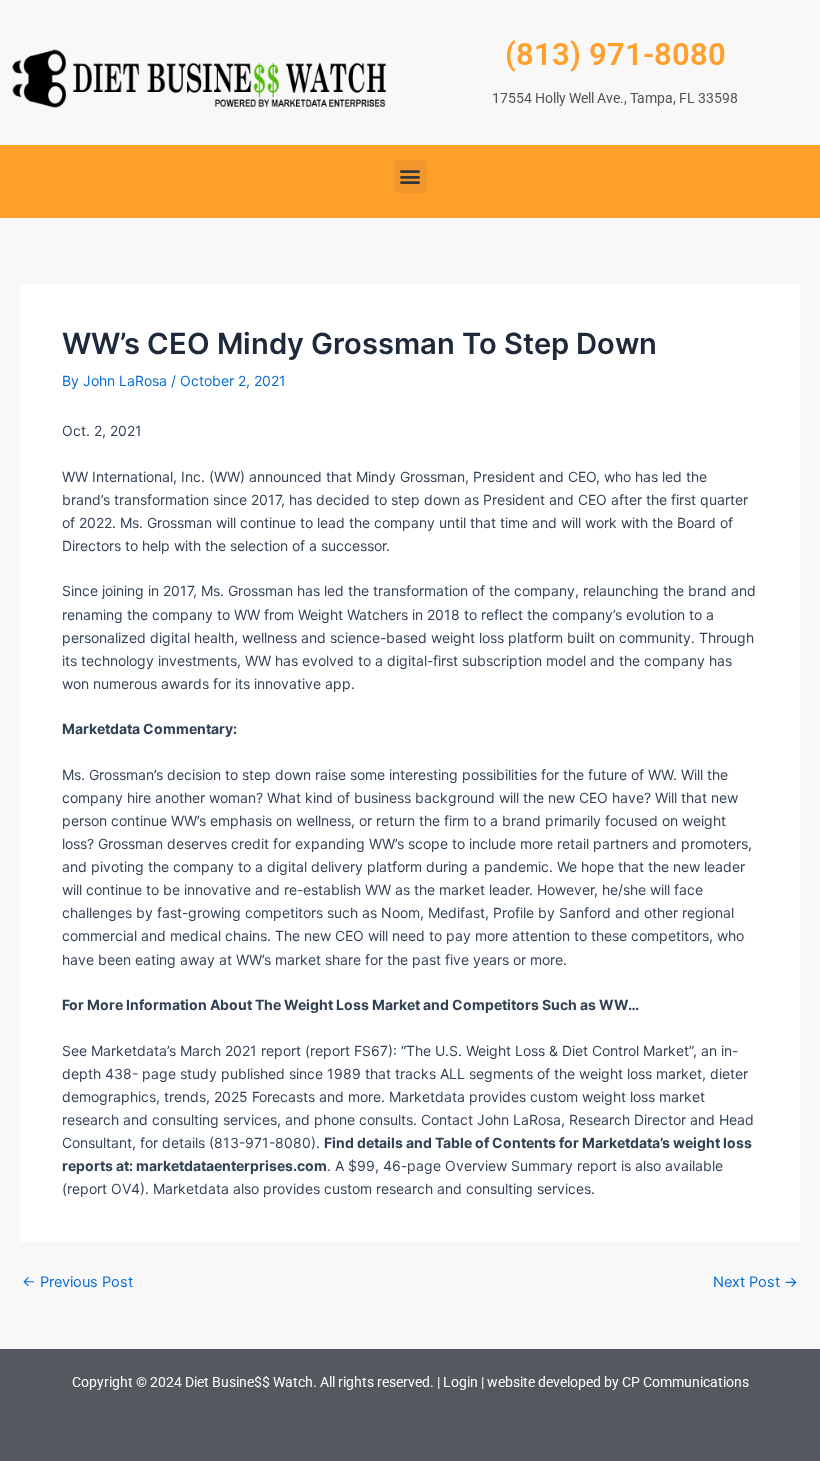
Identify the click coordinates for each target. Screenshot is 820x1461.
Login (460, 1382)
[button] (410, 176)
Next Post (755, 1282)
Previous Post (77, 1282)
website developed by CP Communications (618, 1382)
